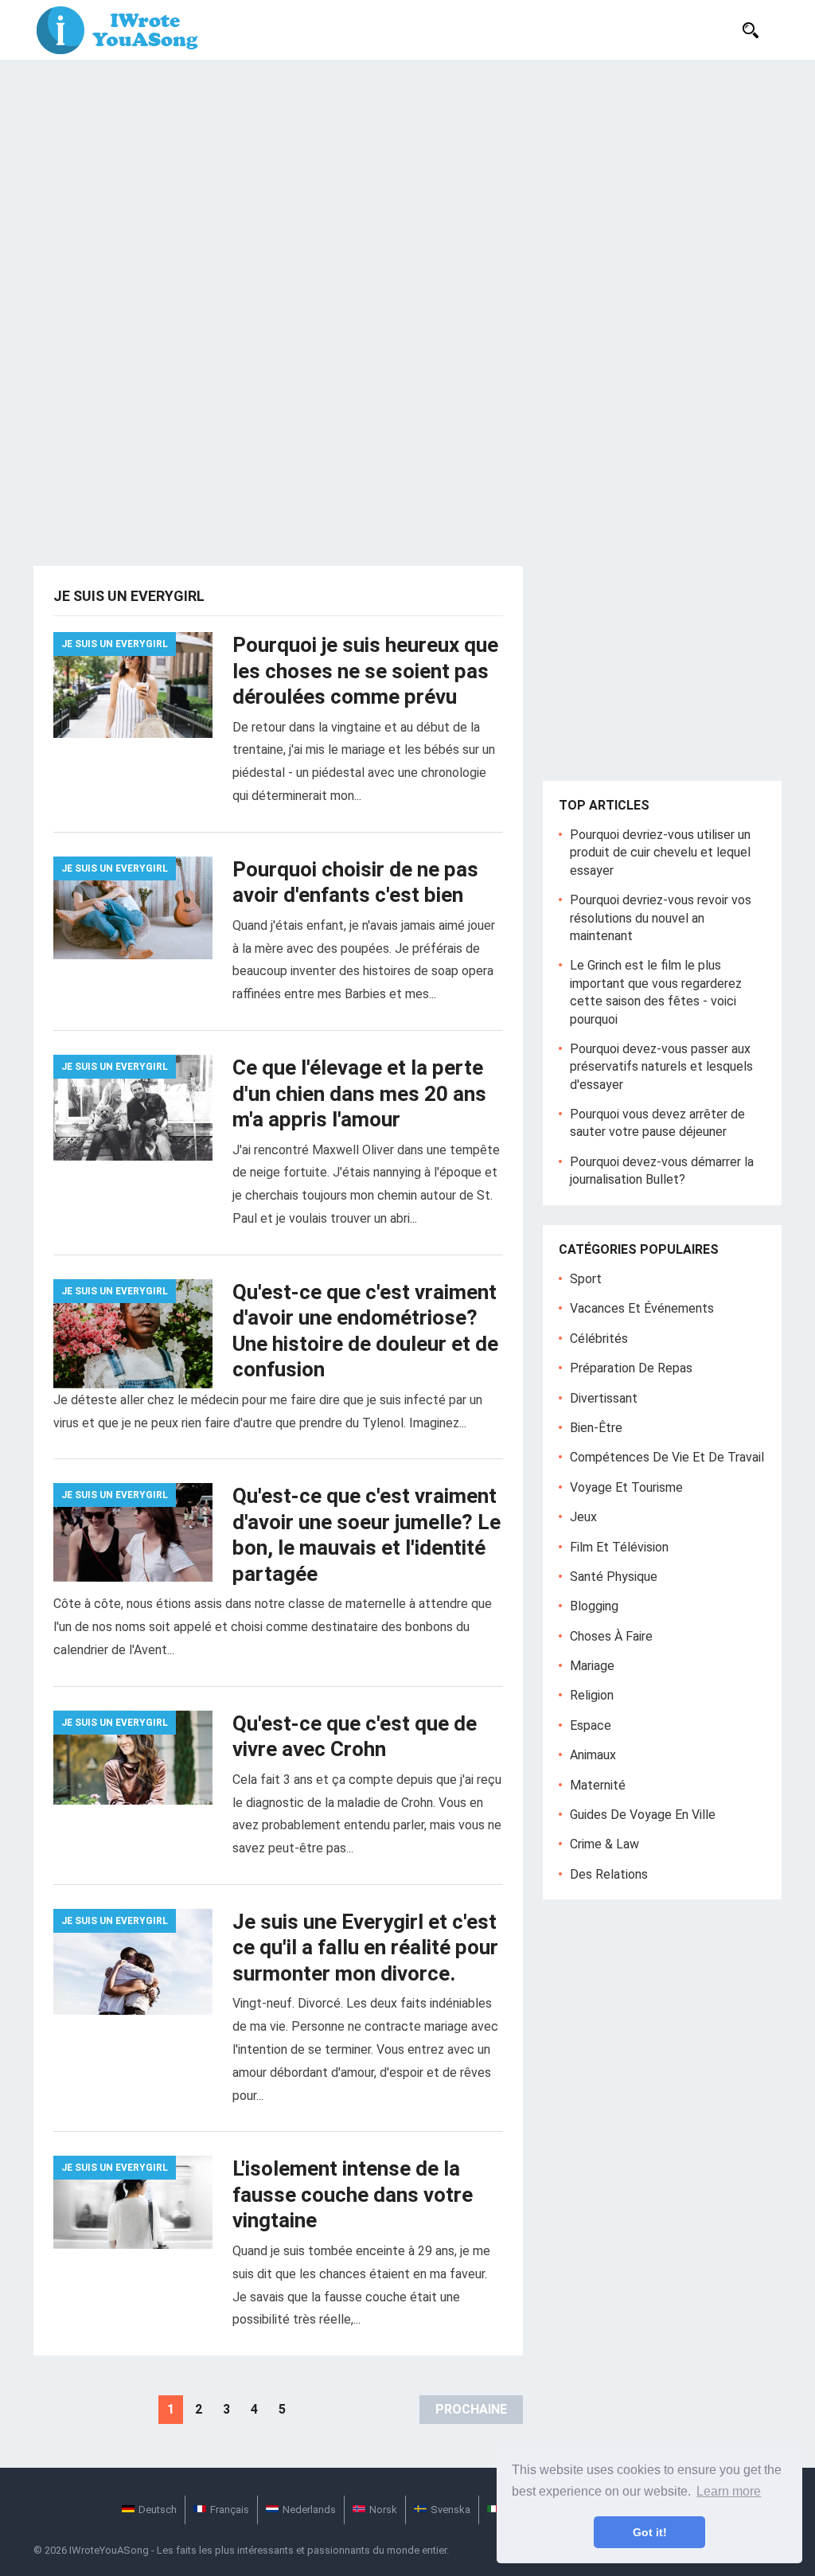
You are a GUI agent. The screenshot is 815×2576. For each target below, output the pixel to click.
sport (586, 1279)
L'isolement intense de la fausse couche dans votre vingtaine (353, 2194)
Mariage (592, 1666)
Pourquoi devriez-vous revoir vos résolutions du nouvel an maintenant (661, 918)
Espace (591, 1725)
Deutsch (158, 2510)
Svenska (450, 2510)
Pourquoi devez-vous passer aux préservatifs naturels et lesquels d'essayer (661, 1067)
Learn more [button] (729, 2491)
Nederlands (309, 2510)
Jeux (583, 1517)
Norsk (383, 2510)
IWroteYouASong (109, 2550)
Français (230, 2510)
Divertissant (604, 1398)
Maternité (598, 1785)
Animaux (593, 1755)
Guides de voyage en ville (643, 1815)
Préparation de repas (631, 1368)
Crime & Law (604, 1844)
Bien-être (596, 1428)
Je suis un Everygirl (115, 644)
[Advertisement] (407, 179)
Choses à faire (611, 1636)
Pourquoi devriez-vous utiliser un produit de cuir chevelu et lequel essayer (660, 853)
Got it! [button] (650, 2532)
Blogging (594, 1606)
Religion (592, 1695)
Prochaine (471, 2409)
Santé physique (614, 1577)
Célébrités (599, 1339)
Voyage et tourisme (626, 1487)
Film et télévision (619, 1547)
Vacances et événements (642, 1308)
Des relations (609, 1874)
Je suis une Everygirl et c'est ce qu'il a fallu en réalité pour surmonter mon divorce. (365, 1948)
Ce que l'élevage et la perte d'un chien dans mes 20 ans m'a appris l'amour (359, 1093)
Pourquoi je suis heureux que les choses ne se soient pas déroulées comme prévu (365, 671)
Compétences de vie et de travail (667, 1457)
